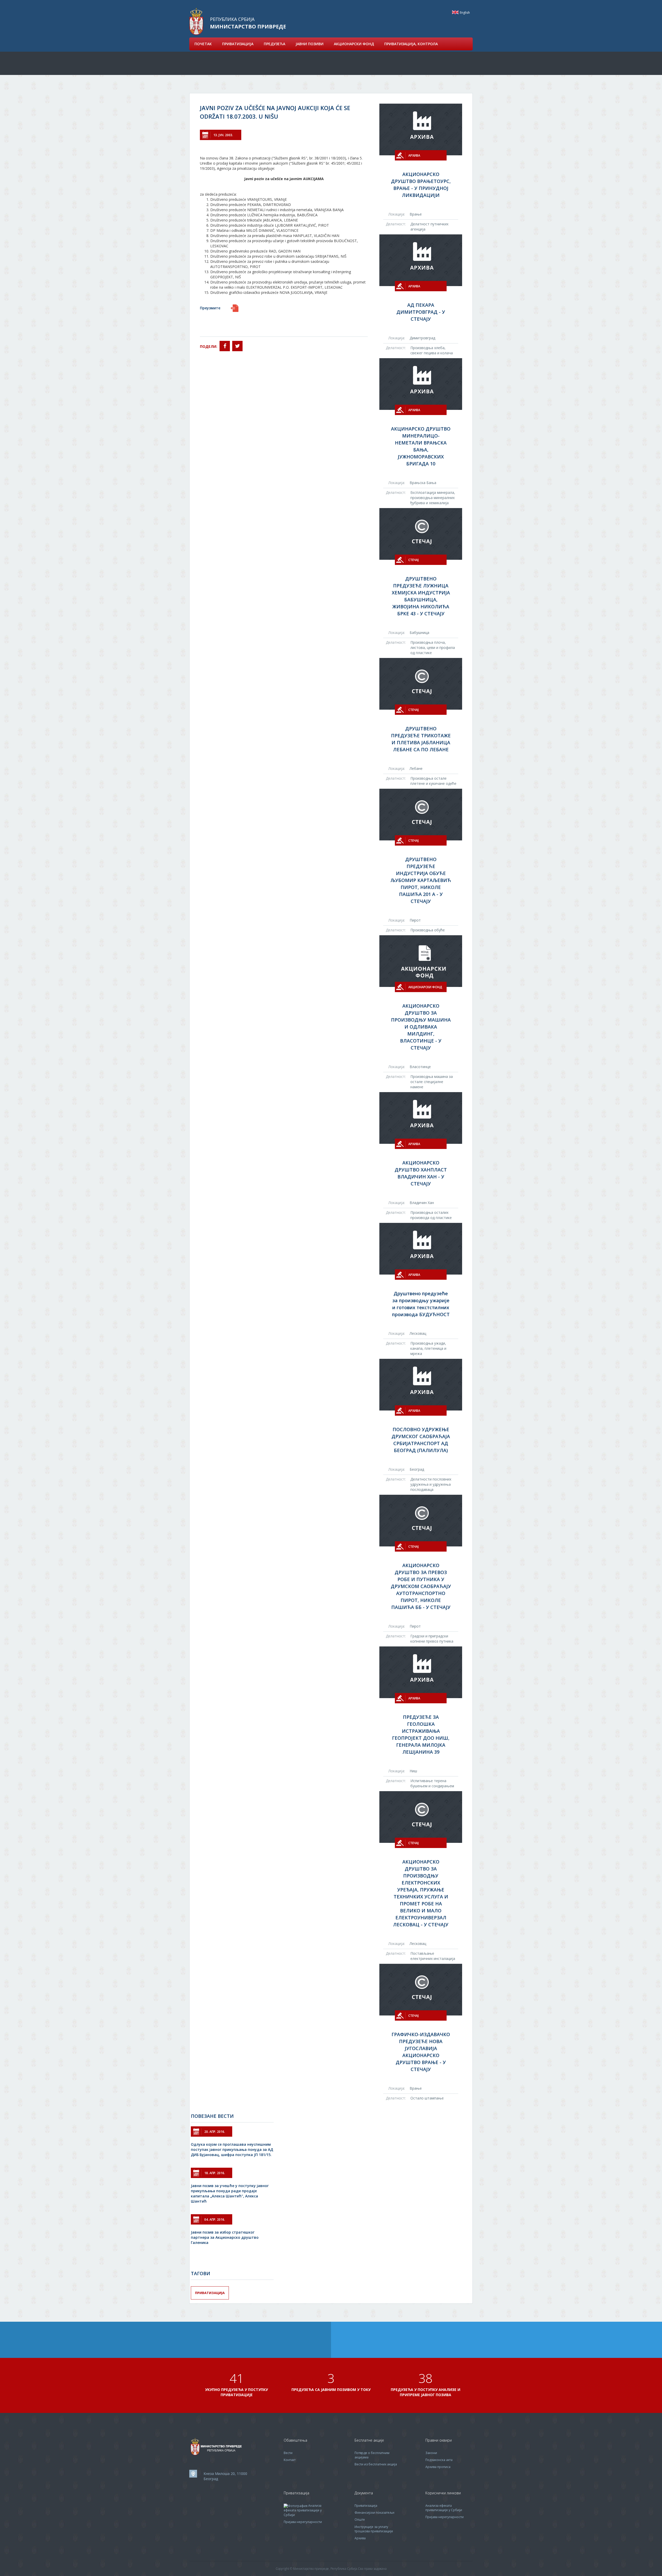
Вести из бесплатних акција (376, 2464)
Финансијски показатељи (374, 2513)
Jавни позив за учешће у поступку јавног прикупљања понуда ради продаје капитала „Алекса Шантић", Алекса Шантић (230, 2193)
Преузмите (210, 308)
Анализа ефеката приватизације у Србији (303, 2510)
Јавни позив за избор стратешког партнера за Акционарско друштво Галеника (225, 2237)
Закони (431, 2453)
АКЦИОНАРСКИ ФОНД (354, 44)
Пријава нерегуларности (303, 2522)
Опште (360, 2520)
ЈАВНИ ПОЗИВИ (310, 44)
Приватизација (210, 2293)
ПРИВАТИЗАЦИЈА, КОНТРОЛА (411, 44)
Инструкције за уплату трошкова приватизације (374, 2529)
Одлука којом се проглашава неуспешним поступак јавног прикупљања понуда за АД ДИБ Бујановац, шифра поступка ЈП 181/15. (232, 2149)
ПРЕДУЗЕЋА (274, 44)
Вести (288, 2453)
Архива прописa (438, 2467)
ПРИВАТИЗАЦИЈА (238, 44)
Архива (360, 2538)
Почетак (203, 44)
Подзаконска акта (439, 2460)
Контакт (290, 2460)
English (455, 12)
